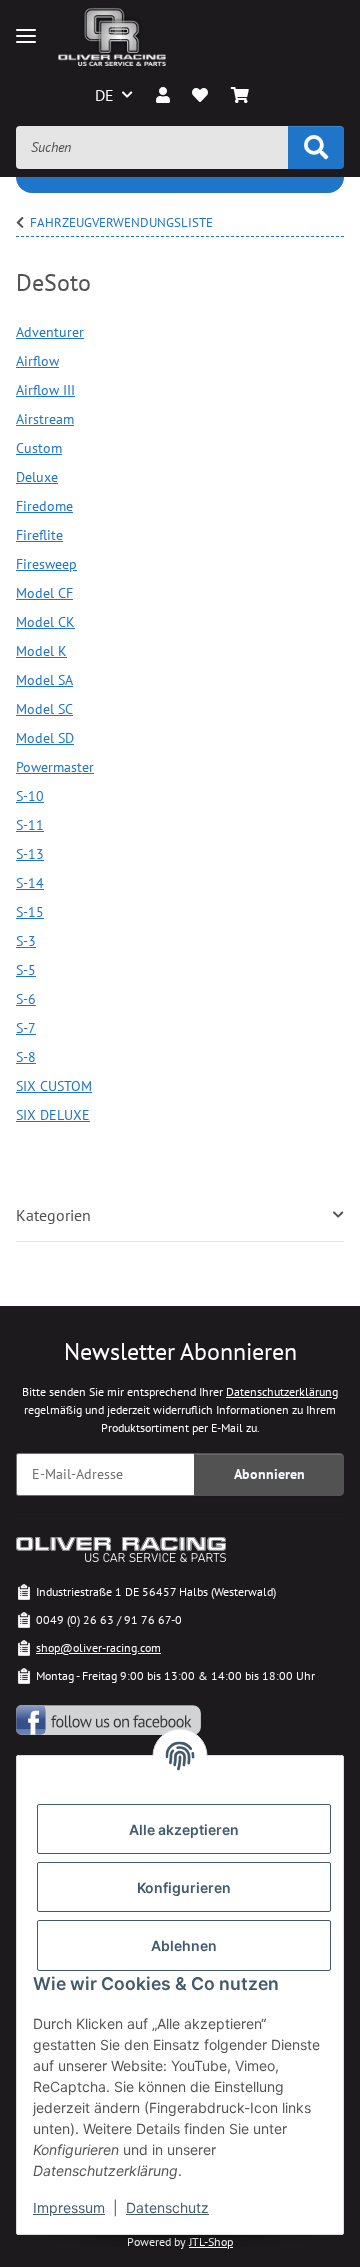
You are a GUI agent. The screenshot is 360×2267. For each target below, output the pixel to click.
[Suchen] (316, 147)
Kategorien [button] (53, 1215)
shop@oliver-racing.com (98, 1647)
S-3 (26, 941)
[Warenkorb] (239, 95)
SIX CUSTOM (54, 1086)
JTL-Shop (211, 2241)
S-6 (26, 999)
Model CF (44, 593)
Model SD (45, 738)
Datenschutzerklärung (282, 1391)
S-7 (26, 1028)
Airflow (37, 361)
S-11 (30, 825)
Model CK (45, 622)
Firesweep (46, 564)
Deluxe (37, 477)
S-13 (30, 854)
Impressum (69, 2207)
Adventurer (50, 332)
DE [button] (104, 95)
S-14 (30, 883)
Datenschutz (167, 2207)
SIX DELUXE (53, 1115)
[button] (163, 95)
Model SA (44, 680)
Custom (39, 448)
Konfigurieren (184, 1887)
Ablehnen (184, 1945)
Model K (41, 651)
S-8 (26, 1057)
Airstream (45, 419)
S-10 (30, 796)
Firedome (44, 506)
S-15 (30, 912)
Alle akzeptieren (184, 1829)
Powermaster (55, 767)
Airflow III (45, 390)
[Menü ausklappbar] (26, 36)
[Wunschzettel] (200, 95)
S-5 (26, 970)
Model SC (44, 709)
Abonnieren (269, 1474)
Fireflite (39, 535)
